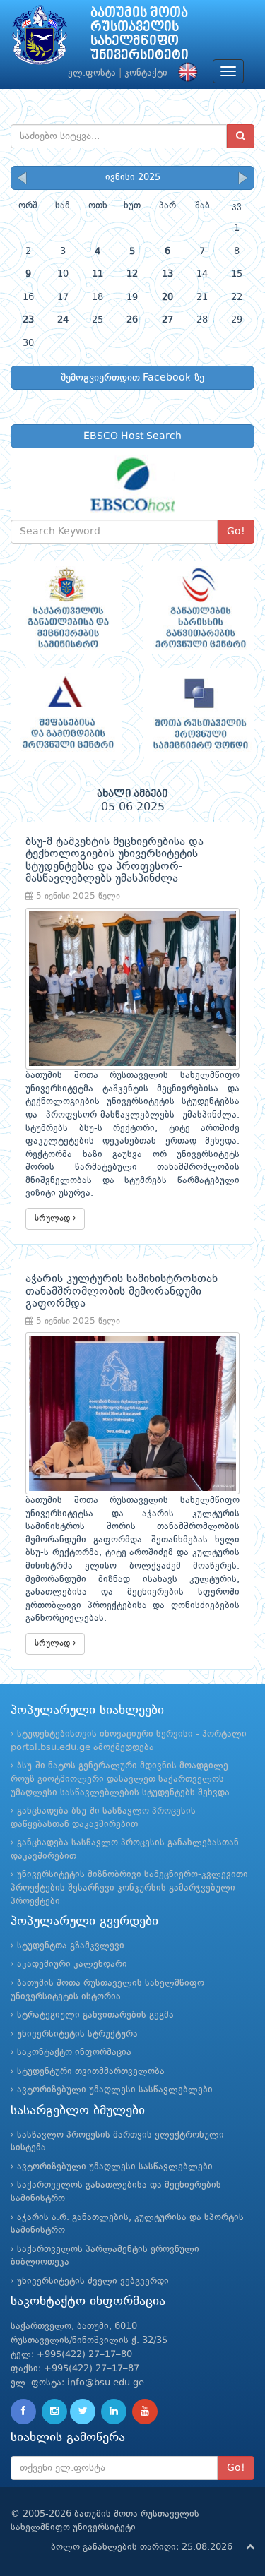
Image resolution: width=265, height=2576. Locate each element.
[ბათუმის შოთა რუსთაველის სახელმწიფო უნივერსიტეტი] (40, 38)
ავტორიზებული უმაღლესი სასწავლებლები (115, 2090)
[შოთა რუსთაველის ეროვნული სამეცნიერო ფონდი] (199, 714)
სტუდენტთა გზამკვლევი (71, 1946)
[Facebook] (23, 2412)
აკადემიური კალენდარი (72, 1964)
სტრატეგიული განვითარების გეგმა (95, 2015)
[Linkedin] (114, 2412)
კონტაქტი (146, 73)
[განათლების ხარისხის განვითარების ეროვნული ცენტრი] (199, 607)
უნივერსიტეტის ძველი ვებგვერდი (93, 2281)
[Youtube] (145, 2412)
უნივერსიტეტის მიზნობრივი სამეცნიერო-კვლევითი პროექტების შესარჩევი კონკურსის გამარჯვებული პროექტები (129, 1888)
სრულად (54, 1218)
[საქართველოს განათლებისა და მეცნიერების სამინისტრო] (66, 607)
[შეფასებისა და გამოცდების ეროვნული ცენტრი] (66, 714)
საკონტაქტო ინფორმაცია (74, 2053)
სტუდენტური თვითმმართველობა (91, 2072)
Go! (236, 532)
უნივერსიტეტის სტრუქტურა (77, 2034)
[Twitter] (83, 2412)
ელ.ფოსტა (92, 73)
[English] (184, 73)
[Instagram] (54, 2412)
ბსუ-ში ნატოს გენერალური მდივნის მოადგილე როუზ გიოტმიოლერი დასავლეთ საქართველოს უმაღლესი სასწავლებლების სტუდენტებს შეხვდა (120, 1779)
